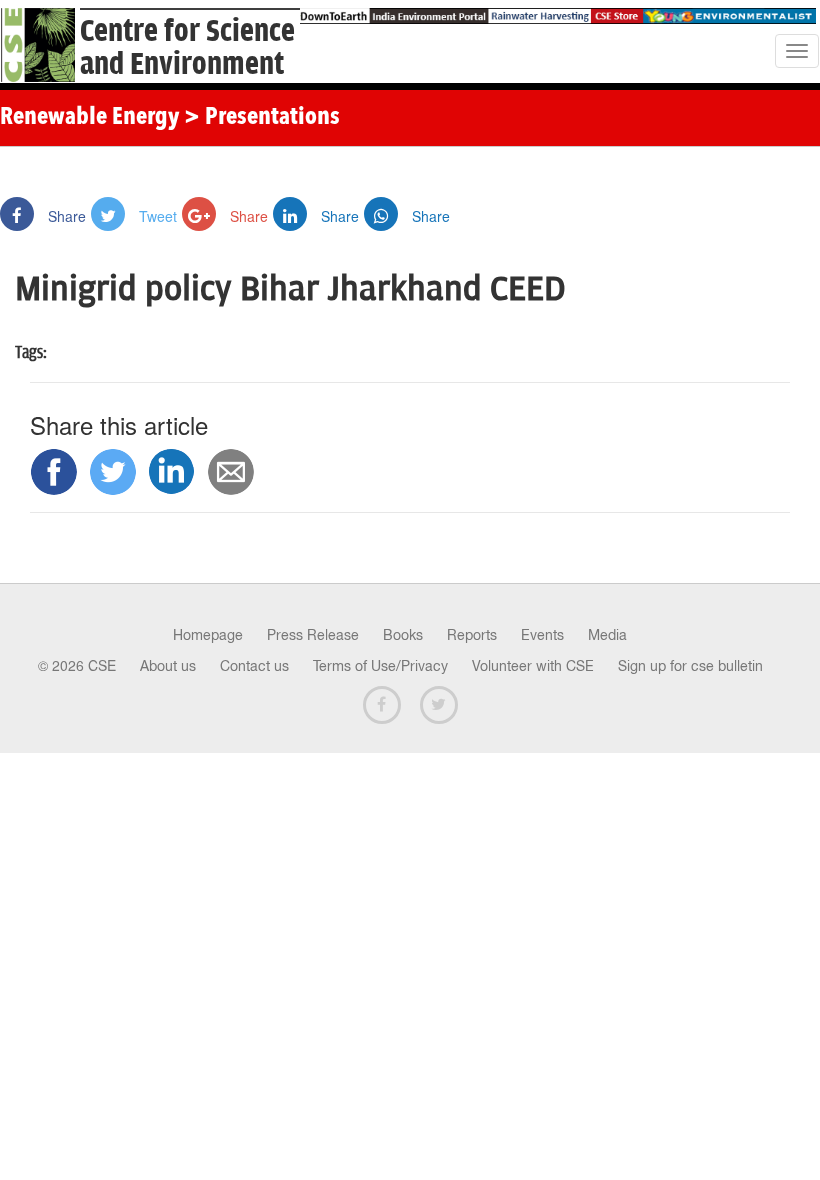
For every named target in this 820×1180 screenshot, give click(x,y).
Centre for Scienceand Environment (187, 48)
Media (607, 635)
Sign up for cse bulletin (690, 666)
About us (168, 666)
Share (65, 216)
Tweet (156, 216)
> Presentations (262, 118)
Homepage (208, 635)
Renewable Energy (89, 118)
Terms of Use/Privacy (380, 666)
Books (403, 635)
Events (542, 635)
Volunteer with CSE (533, 666)
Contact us (254, 666)
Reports (472, 635)
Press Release (313, 635)
